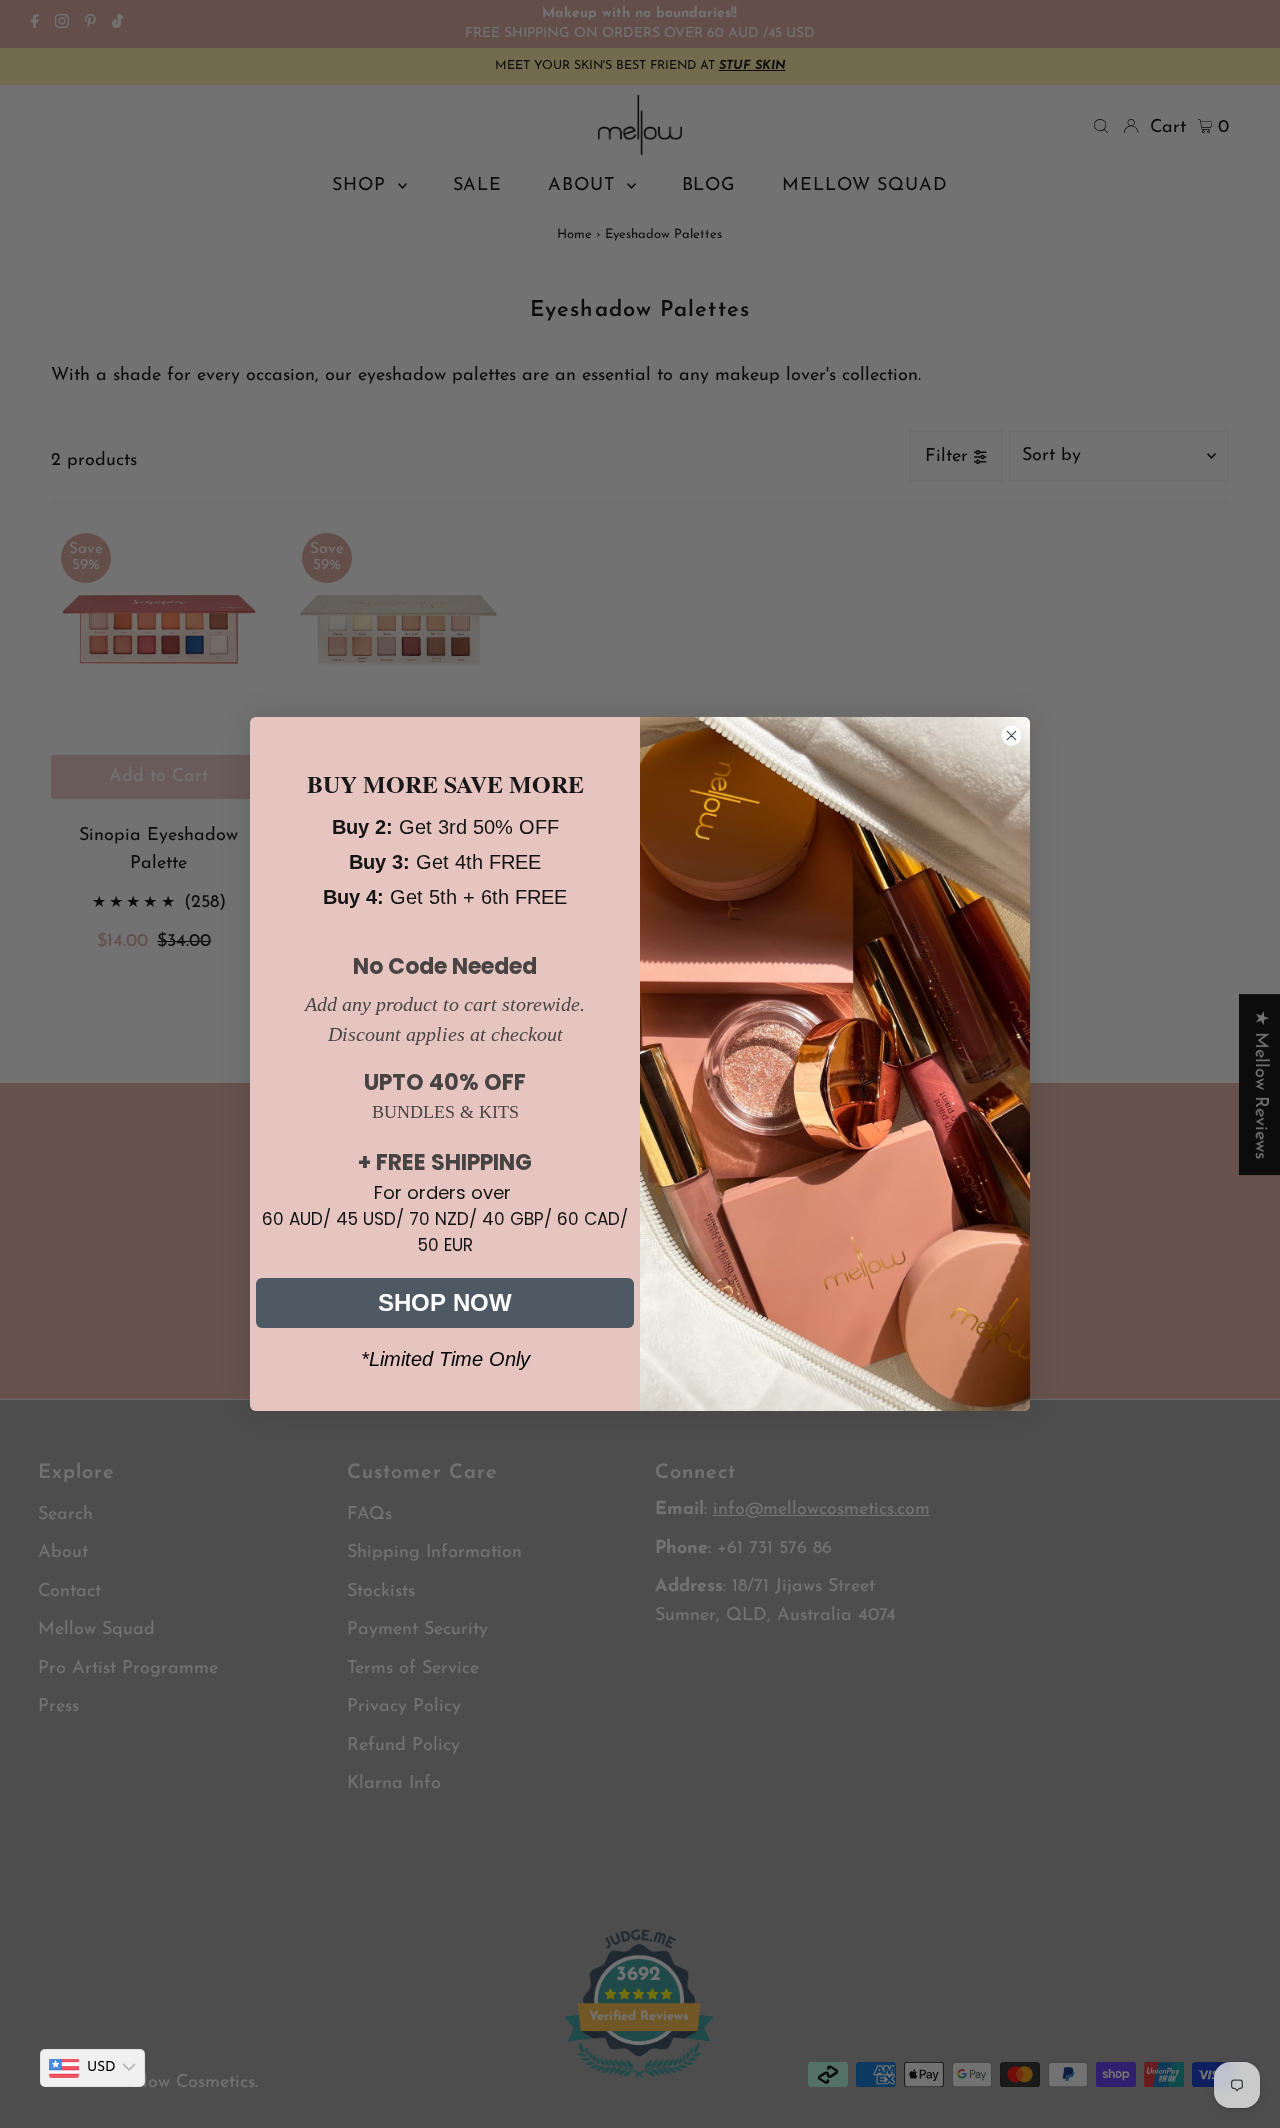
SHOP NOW (445, 1302)
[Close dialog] (1011, 735)
